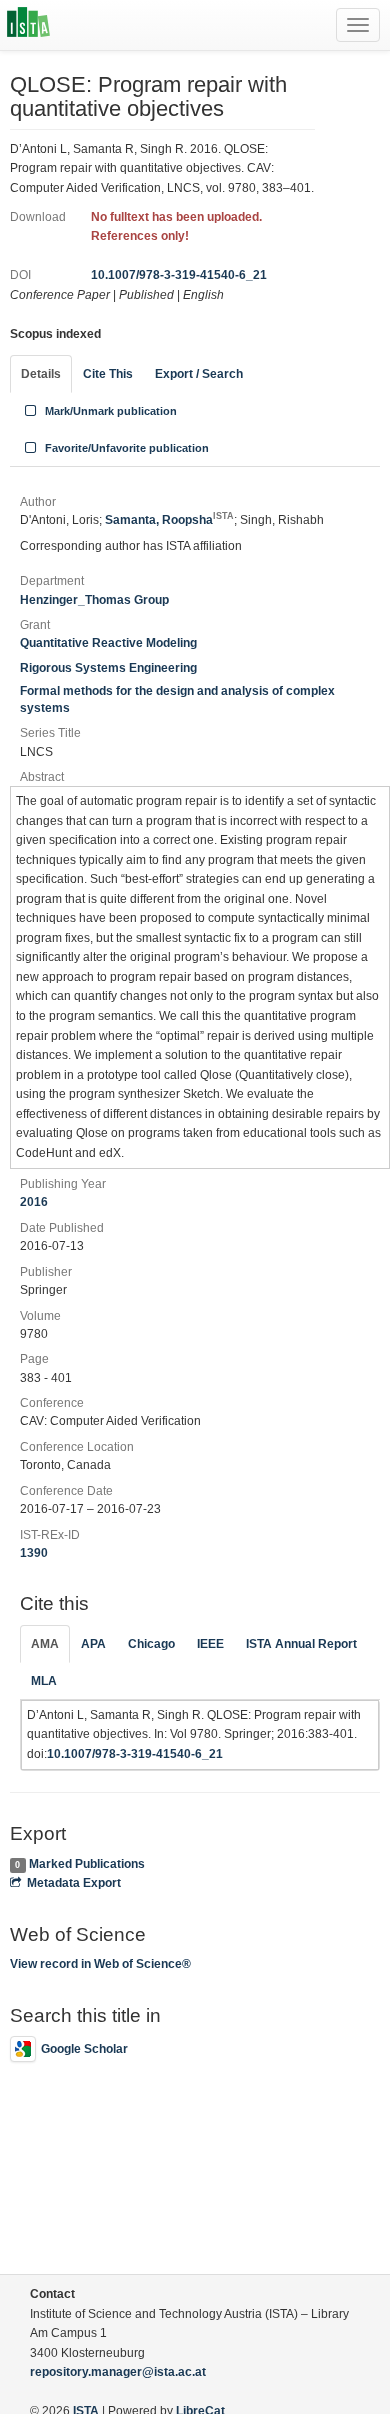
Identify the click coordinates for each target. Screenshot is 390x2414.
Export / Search (199, 374)
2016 (34, 1202)
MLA (44, 1681)
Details (41, 374)
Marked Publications (87, 1864)
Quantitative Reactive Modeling (108, 643)
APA (93, 1644)
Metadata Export (74, 1883)
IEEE (210, 1644)
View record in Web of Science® (100, 1964)
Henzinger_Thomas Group (94, 600)
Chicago (151, 1644)
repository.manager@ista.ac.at (118, 2372)
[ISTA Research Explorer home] (28, 25)
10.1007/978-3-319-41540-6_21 (179, 275)
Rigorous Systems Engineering (108, 668)
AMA (45, 1644)
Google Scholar (84, 2049)
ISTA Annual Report (301, 1644)
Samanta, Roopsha (169, 520)
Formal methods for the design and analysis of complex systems (177, 699)
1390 (34, 1553)
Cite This (108, 374)
